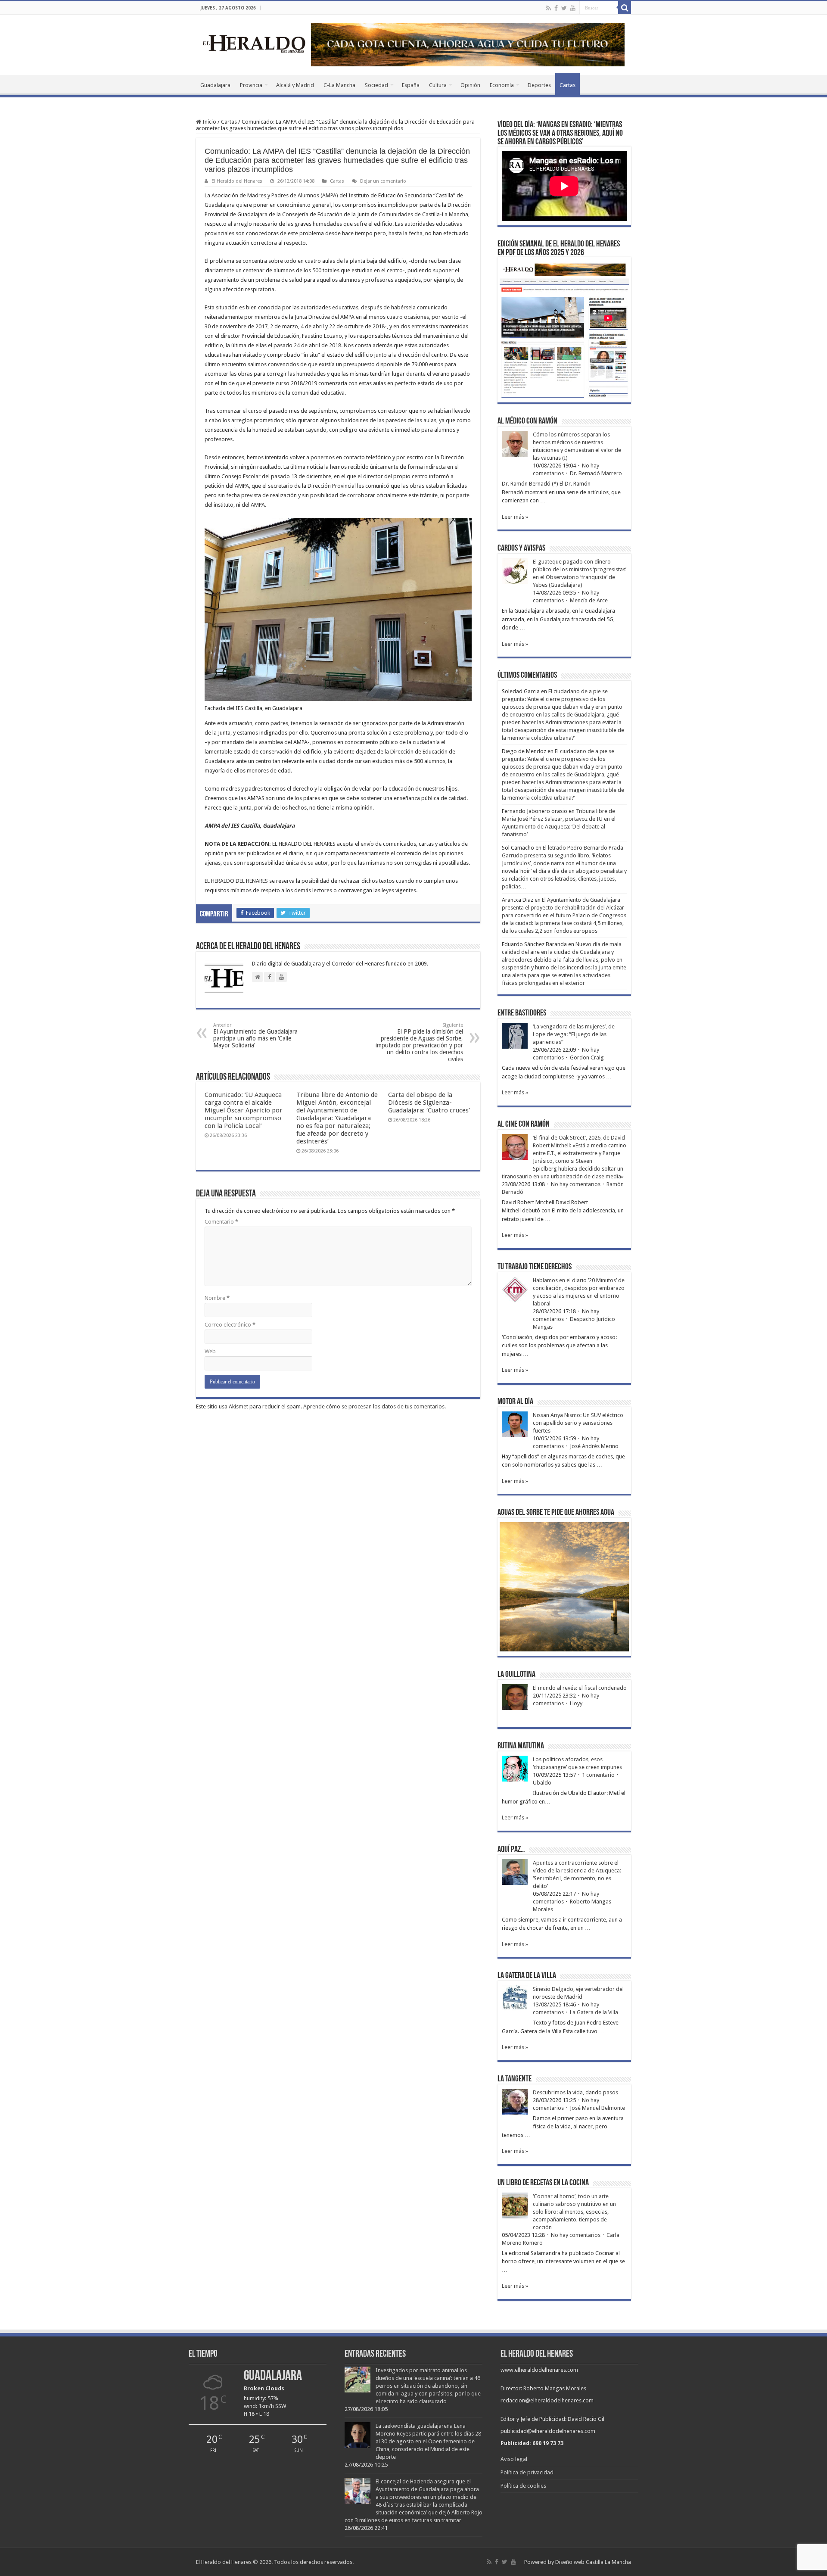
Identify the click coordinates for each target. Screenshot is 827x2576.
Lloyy (576, 1703)
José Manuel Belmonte (597, 2108)
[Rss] (549, 8)
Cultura (438, 85)
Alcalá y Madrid (295, 85)
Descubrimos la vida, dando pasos (575, 2092)
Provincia (251, 85)
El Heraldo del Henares (237, 181)
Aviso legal (514, 2459)
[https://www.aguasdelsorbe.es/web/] (468, 44)
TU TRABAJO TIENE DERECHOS (535, 1267)
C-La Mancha (339, 85)
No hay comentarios (576, 1184)
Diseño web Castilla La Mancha (593, 2562)
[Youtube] (573, 8)
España (411, 85)
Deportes (539, 85)
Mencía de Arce (589, 600)
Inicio (209, 122)
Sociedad (376, 85)
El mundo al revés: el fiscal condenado (580, 1688)
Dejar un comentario (383, 181)
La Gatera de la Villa (594, 2012)
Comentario (221, 1222)
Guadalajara (215, 85)
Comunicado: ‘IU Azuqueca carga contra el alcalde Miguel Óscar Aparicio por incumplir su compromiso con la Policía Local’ (244, 1110)
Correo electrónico (230, 1325)
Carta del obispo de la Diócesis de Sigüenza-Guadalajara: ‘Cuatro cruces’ (429, 1103)
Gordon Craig (587, 1057)
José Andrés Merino (594, 1446)
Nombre (217, 1298)
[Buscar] (625, 8)
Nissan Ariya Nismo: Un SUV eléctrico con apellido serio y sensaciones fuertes (578, 1423)
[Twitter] (564, 8)
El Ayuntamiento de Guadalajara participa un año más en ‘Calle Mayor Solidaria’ (255, 1036)
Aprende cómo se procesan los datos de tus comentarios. (375, 1406)
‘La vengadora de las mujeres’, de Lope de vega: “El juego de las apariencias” (574, 1034)
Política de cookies (523, 2486)
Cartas (567, 85)
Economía (502, 85)
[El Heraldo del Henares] (254, 43)
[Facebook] (556, 8)
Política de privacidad (527, 2472)
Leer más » (515, 517)
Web (210, 1351)
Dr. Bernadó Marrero (596, 473)
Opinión (470, 85)
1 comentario (598, 1775)
